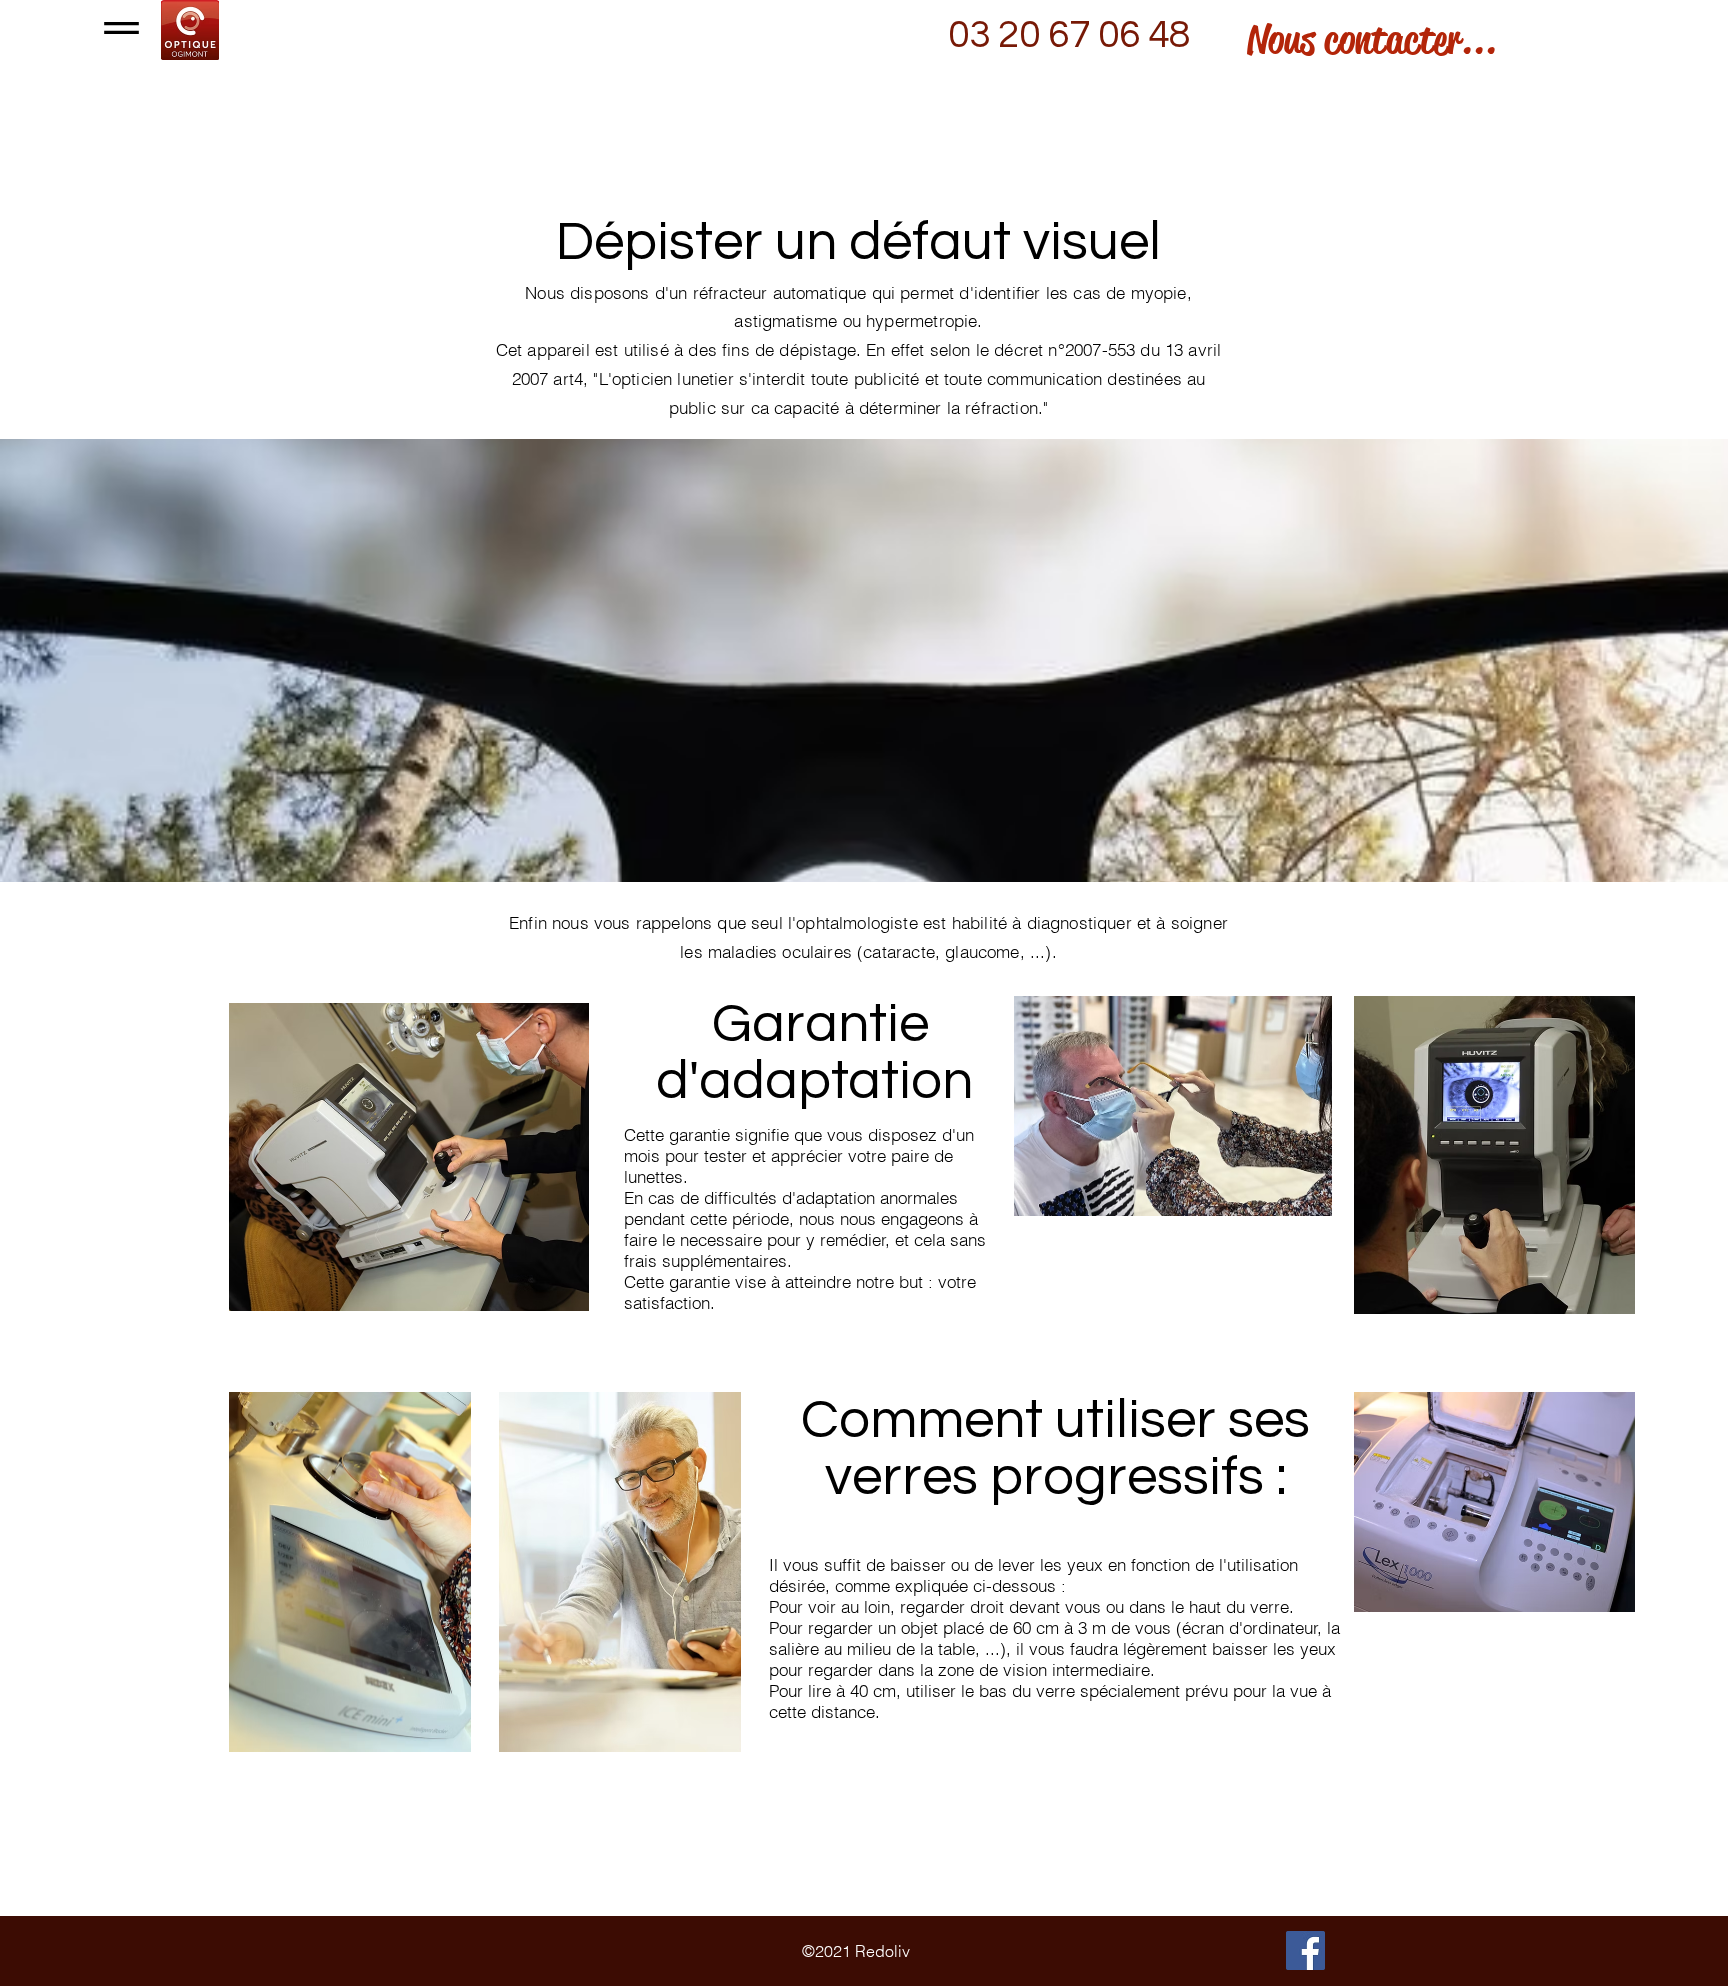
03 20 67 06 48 (1069, 35)
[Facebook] (1305, 1950)
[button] (121, 28)
